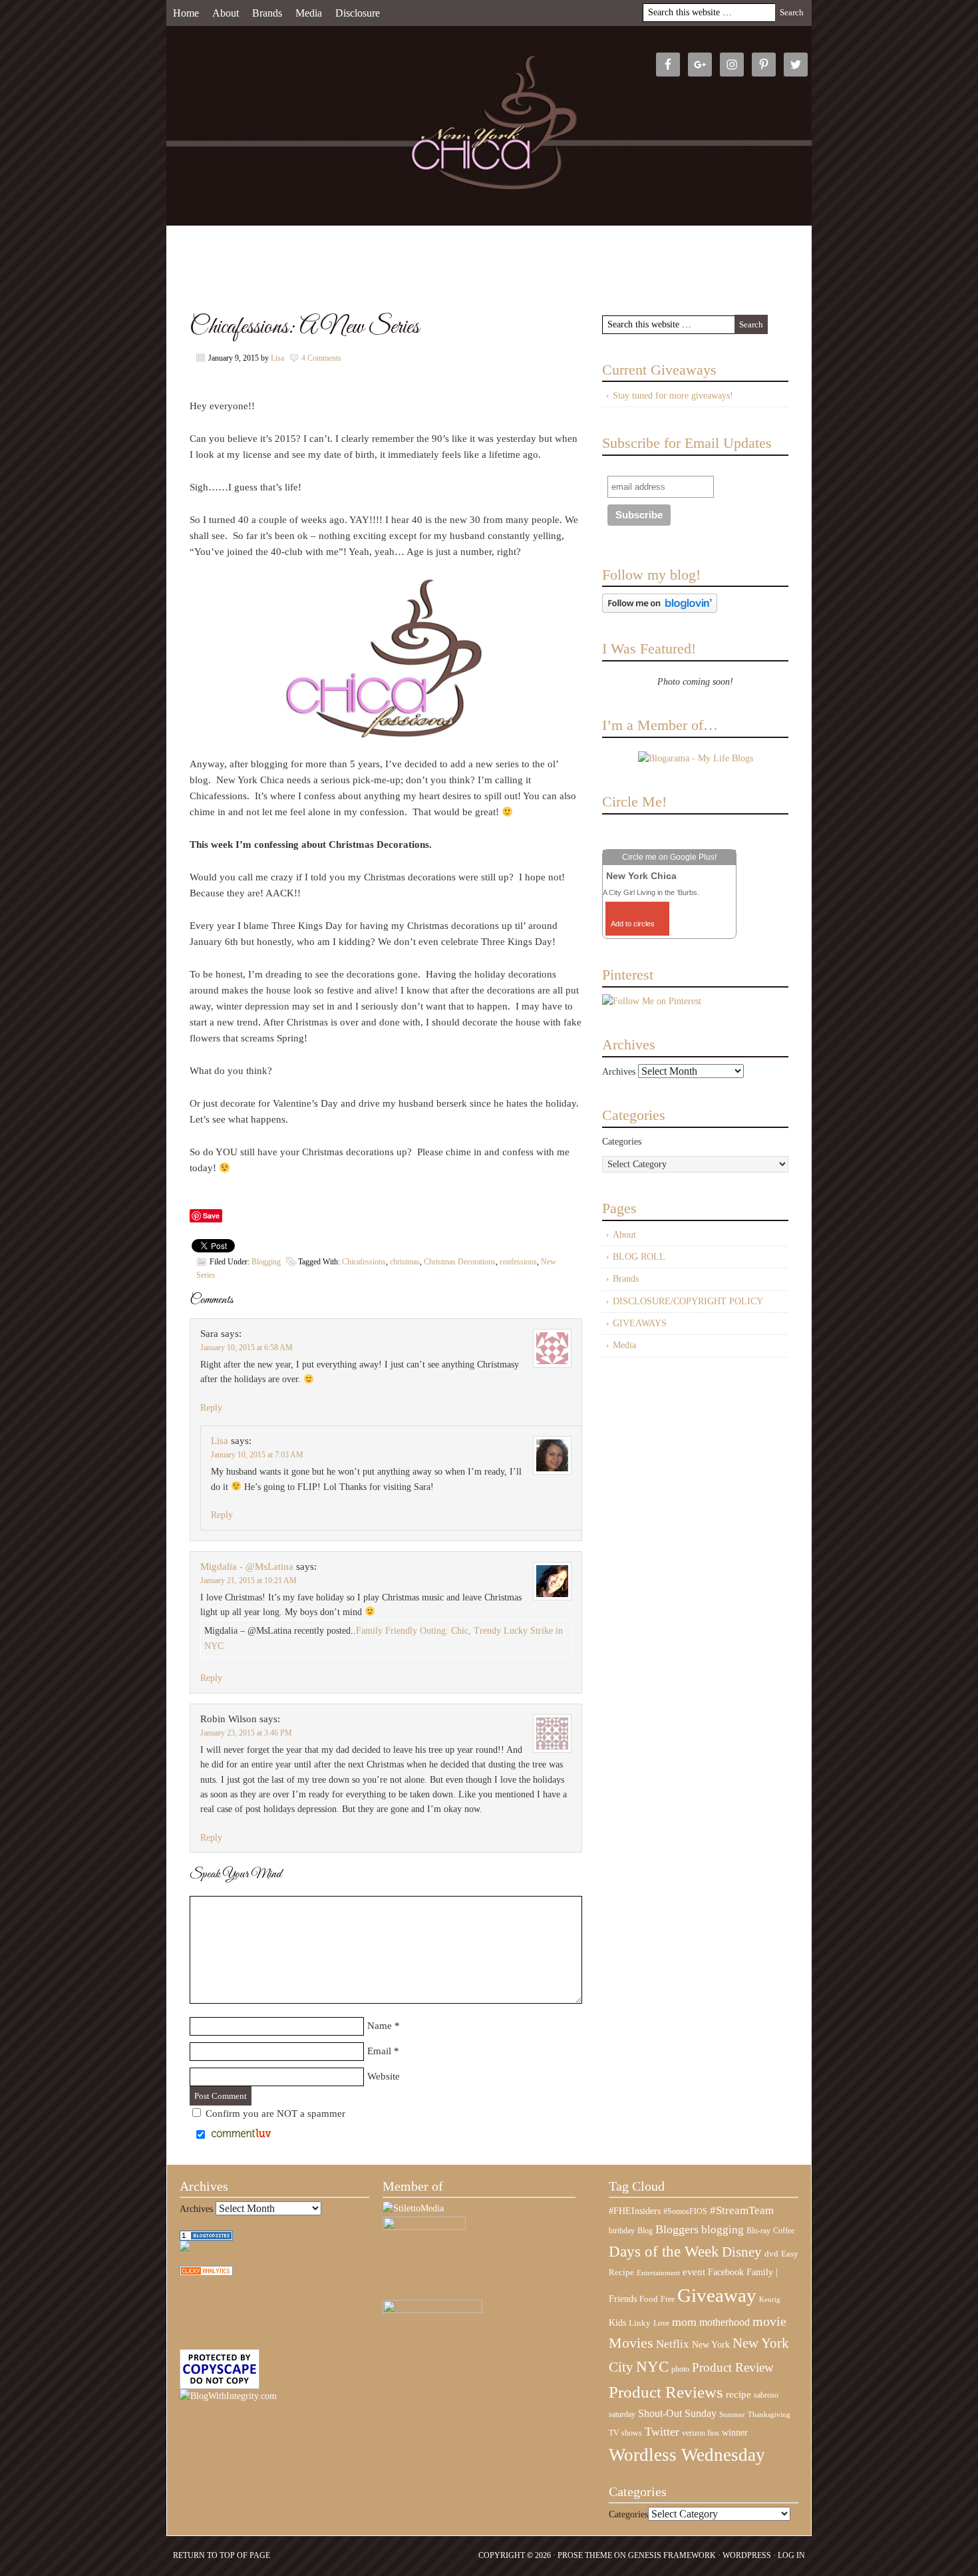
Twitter (662, 2432)
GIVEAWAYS (640, 1323)
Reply (211, 1408)
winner (735, 2432)
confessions (518, 1262)
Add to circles (633, 924)
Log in (791, 2555)
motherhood (725, 2322)
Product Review (733, 2367)
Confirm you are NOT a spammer (274, 2114)
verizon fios (701, 2433)
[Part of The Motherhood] (432, 2310)
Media (309, 13)
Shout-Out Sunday (677, 2413)
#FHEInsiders (635, 2211)
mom (684, 2322)
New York (711, 2344)
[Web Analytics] (206, 2273)
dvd (771, 2254)
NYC (652, 2367)
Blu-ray (758, 2231)
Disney (742, 2252)
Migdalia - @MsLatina (247, 1566)
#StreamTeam (742, 2210)
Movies (631, 2343)
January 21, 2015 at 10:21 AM (248, 1580)
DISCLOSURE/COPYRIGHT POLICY (688, 1301)
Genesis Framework (672, 2555)
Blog (645, 2231)
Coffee (784, 2231)
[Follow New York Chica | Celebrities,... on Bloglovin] (660, 610)
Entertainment (658, 2273)
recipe (738, 2394)
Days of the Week (664, 2251)
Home (186, 13)
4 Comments (321, 358)
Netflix (673, 2344)
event (694, 2272)
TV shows (625, 2433)
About (226, 13)
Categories (622, 1142)
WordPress (747, 2555)
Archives (619, 1072)
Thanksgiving (769, 2415)
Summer (732, 2415)
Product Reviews (666, 2392)
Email (379, 2051)
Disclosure (358, 13)
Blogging (266, 1262)
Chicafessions (364, 1262)
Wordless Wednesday (687, 2455)
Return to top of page (222, 2555)
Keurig (770, 2299)
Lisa (277, 358)
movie (769, 2321)
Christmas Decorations (460, 1262)
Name (380, 2026)
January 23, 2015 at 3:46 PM (246, 1733)
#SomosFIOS (685, 2211)
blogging (723, 2230)
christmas (405, 1262)
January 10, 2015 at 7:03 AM (257, 1455)
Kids (617, 2322)
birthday (622, 2231)
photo (680, 2369)
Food (649, 2299)
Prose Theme (585, 2555)
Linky (640, 2323)
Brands (267, 13)
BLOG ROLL (639, 1257)
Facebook (726, 2272)
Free (668, 2300)
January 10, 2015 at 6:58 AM (246, 1348)
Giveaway (717, 2295)
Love (661, 2323)
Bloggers (677, 2229)
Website (384, 2076)
